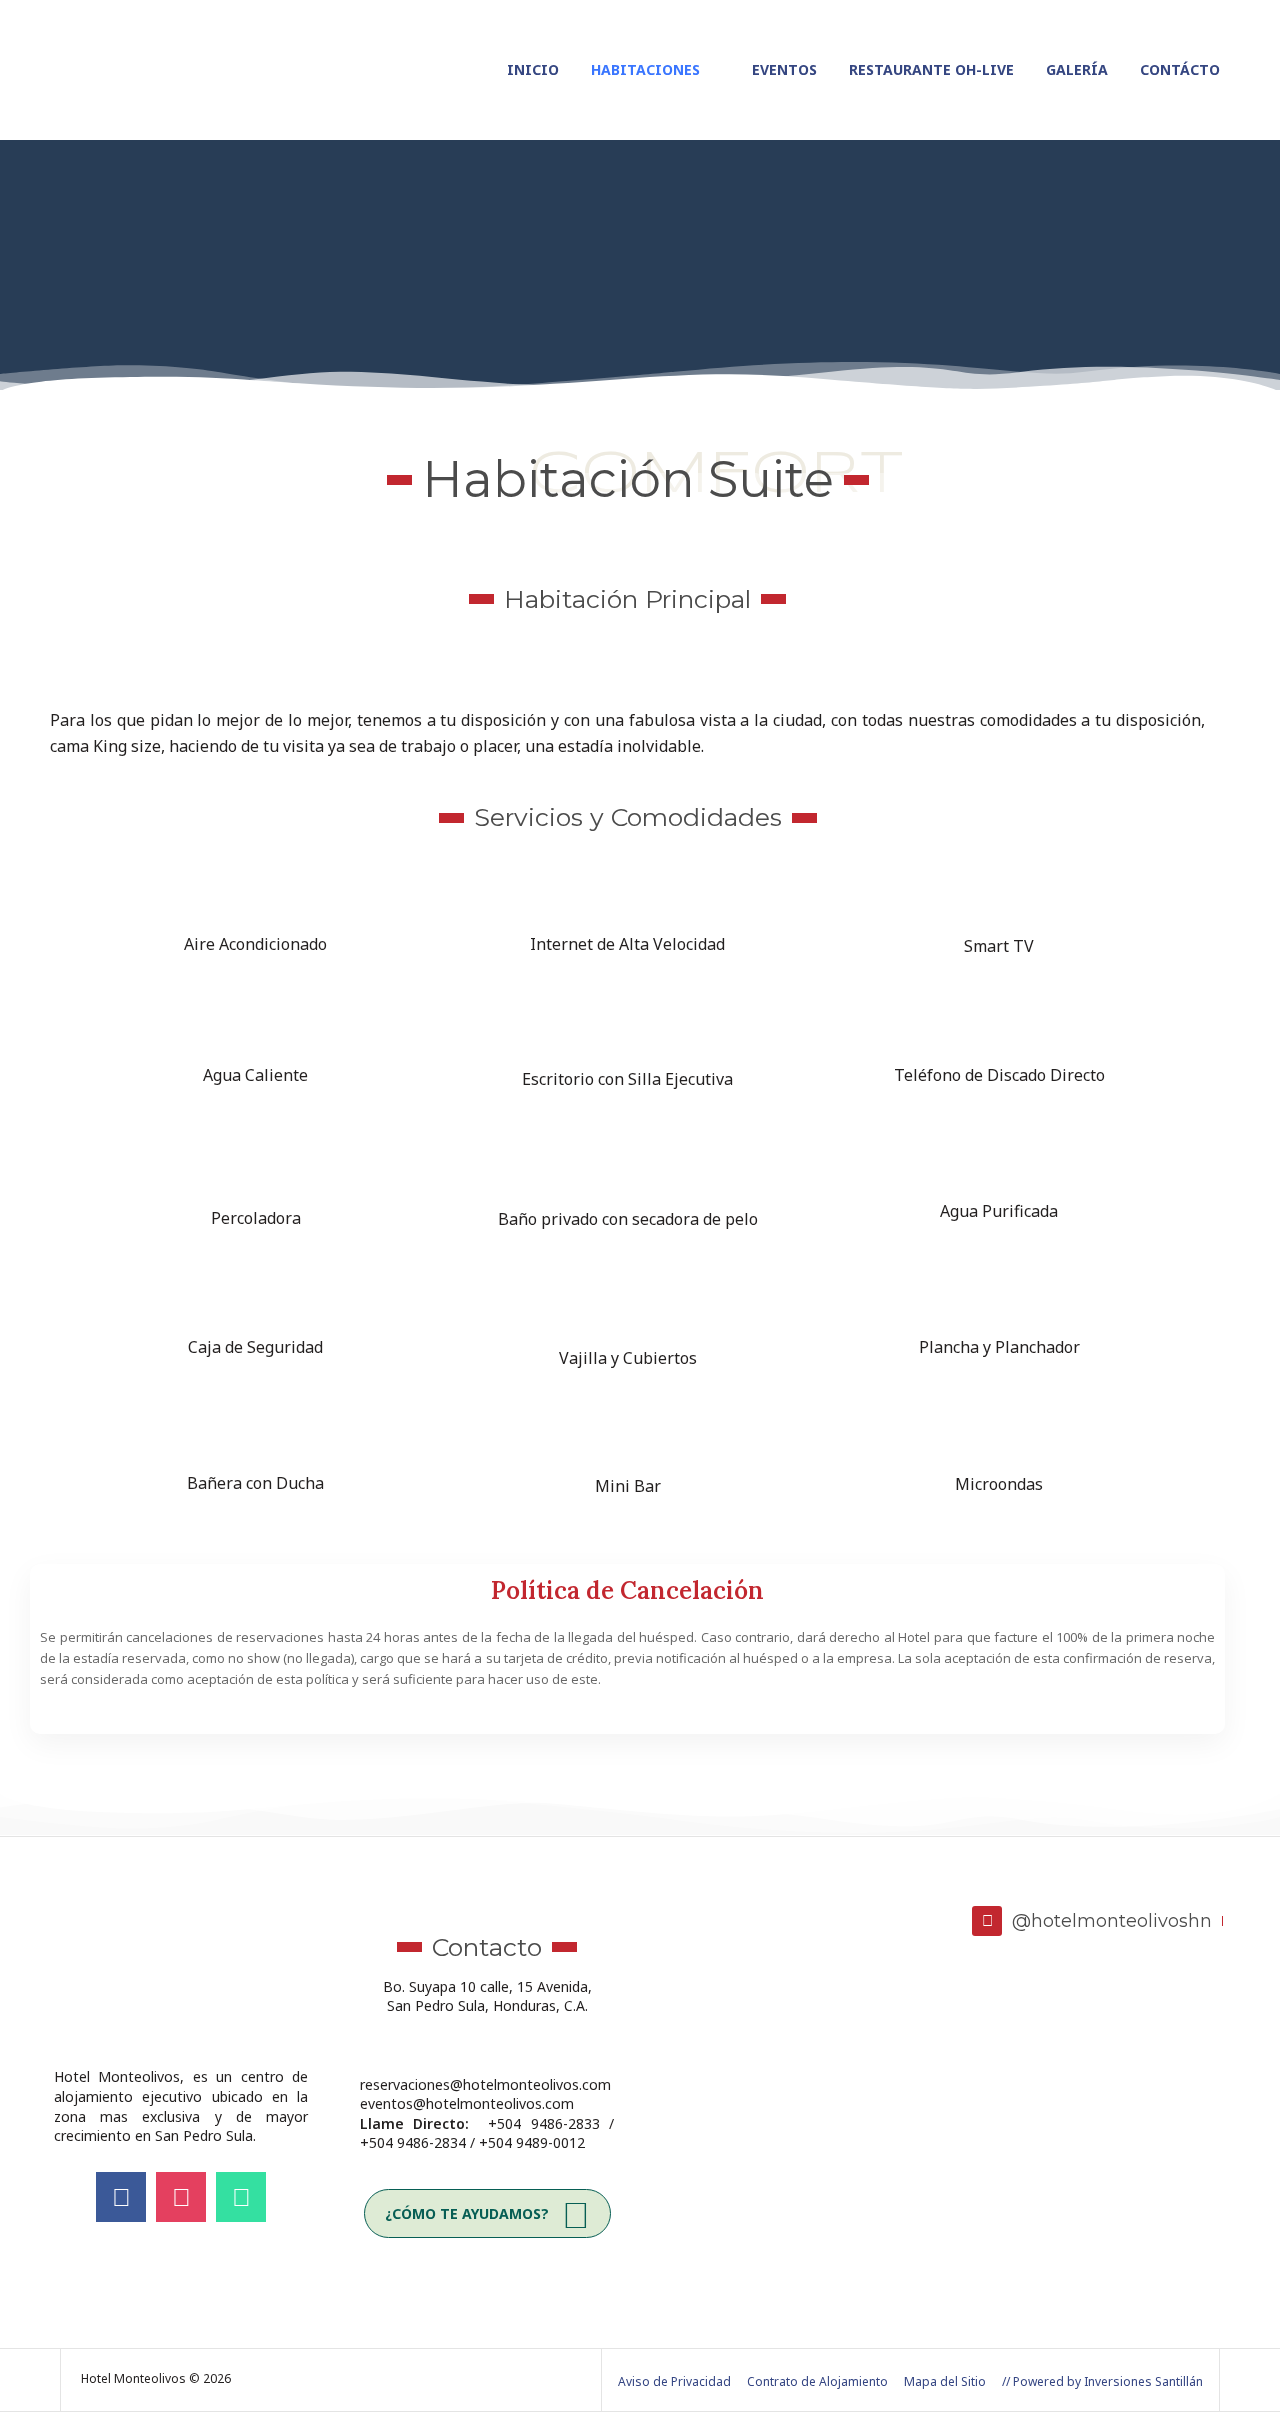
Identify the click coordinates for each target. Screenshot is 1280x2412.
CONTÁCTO (1180, 69)
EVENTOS (784, 69)
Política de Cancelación (627, 1590)
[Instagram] (181, 2197)
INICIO (533, 69)
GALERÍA (1077, 69)
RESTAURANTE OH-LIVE (931, 69)
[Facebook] (121, 2197)
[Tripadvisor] (241, 2197)
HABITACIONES (645, 69)
